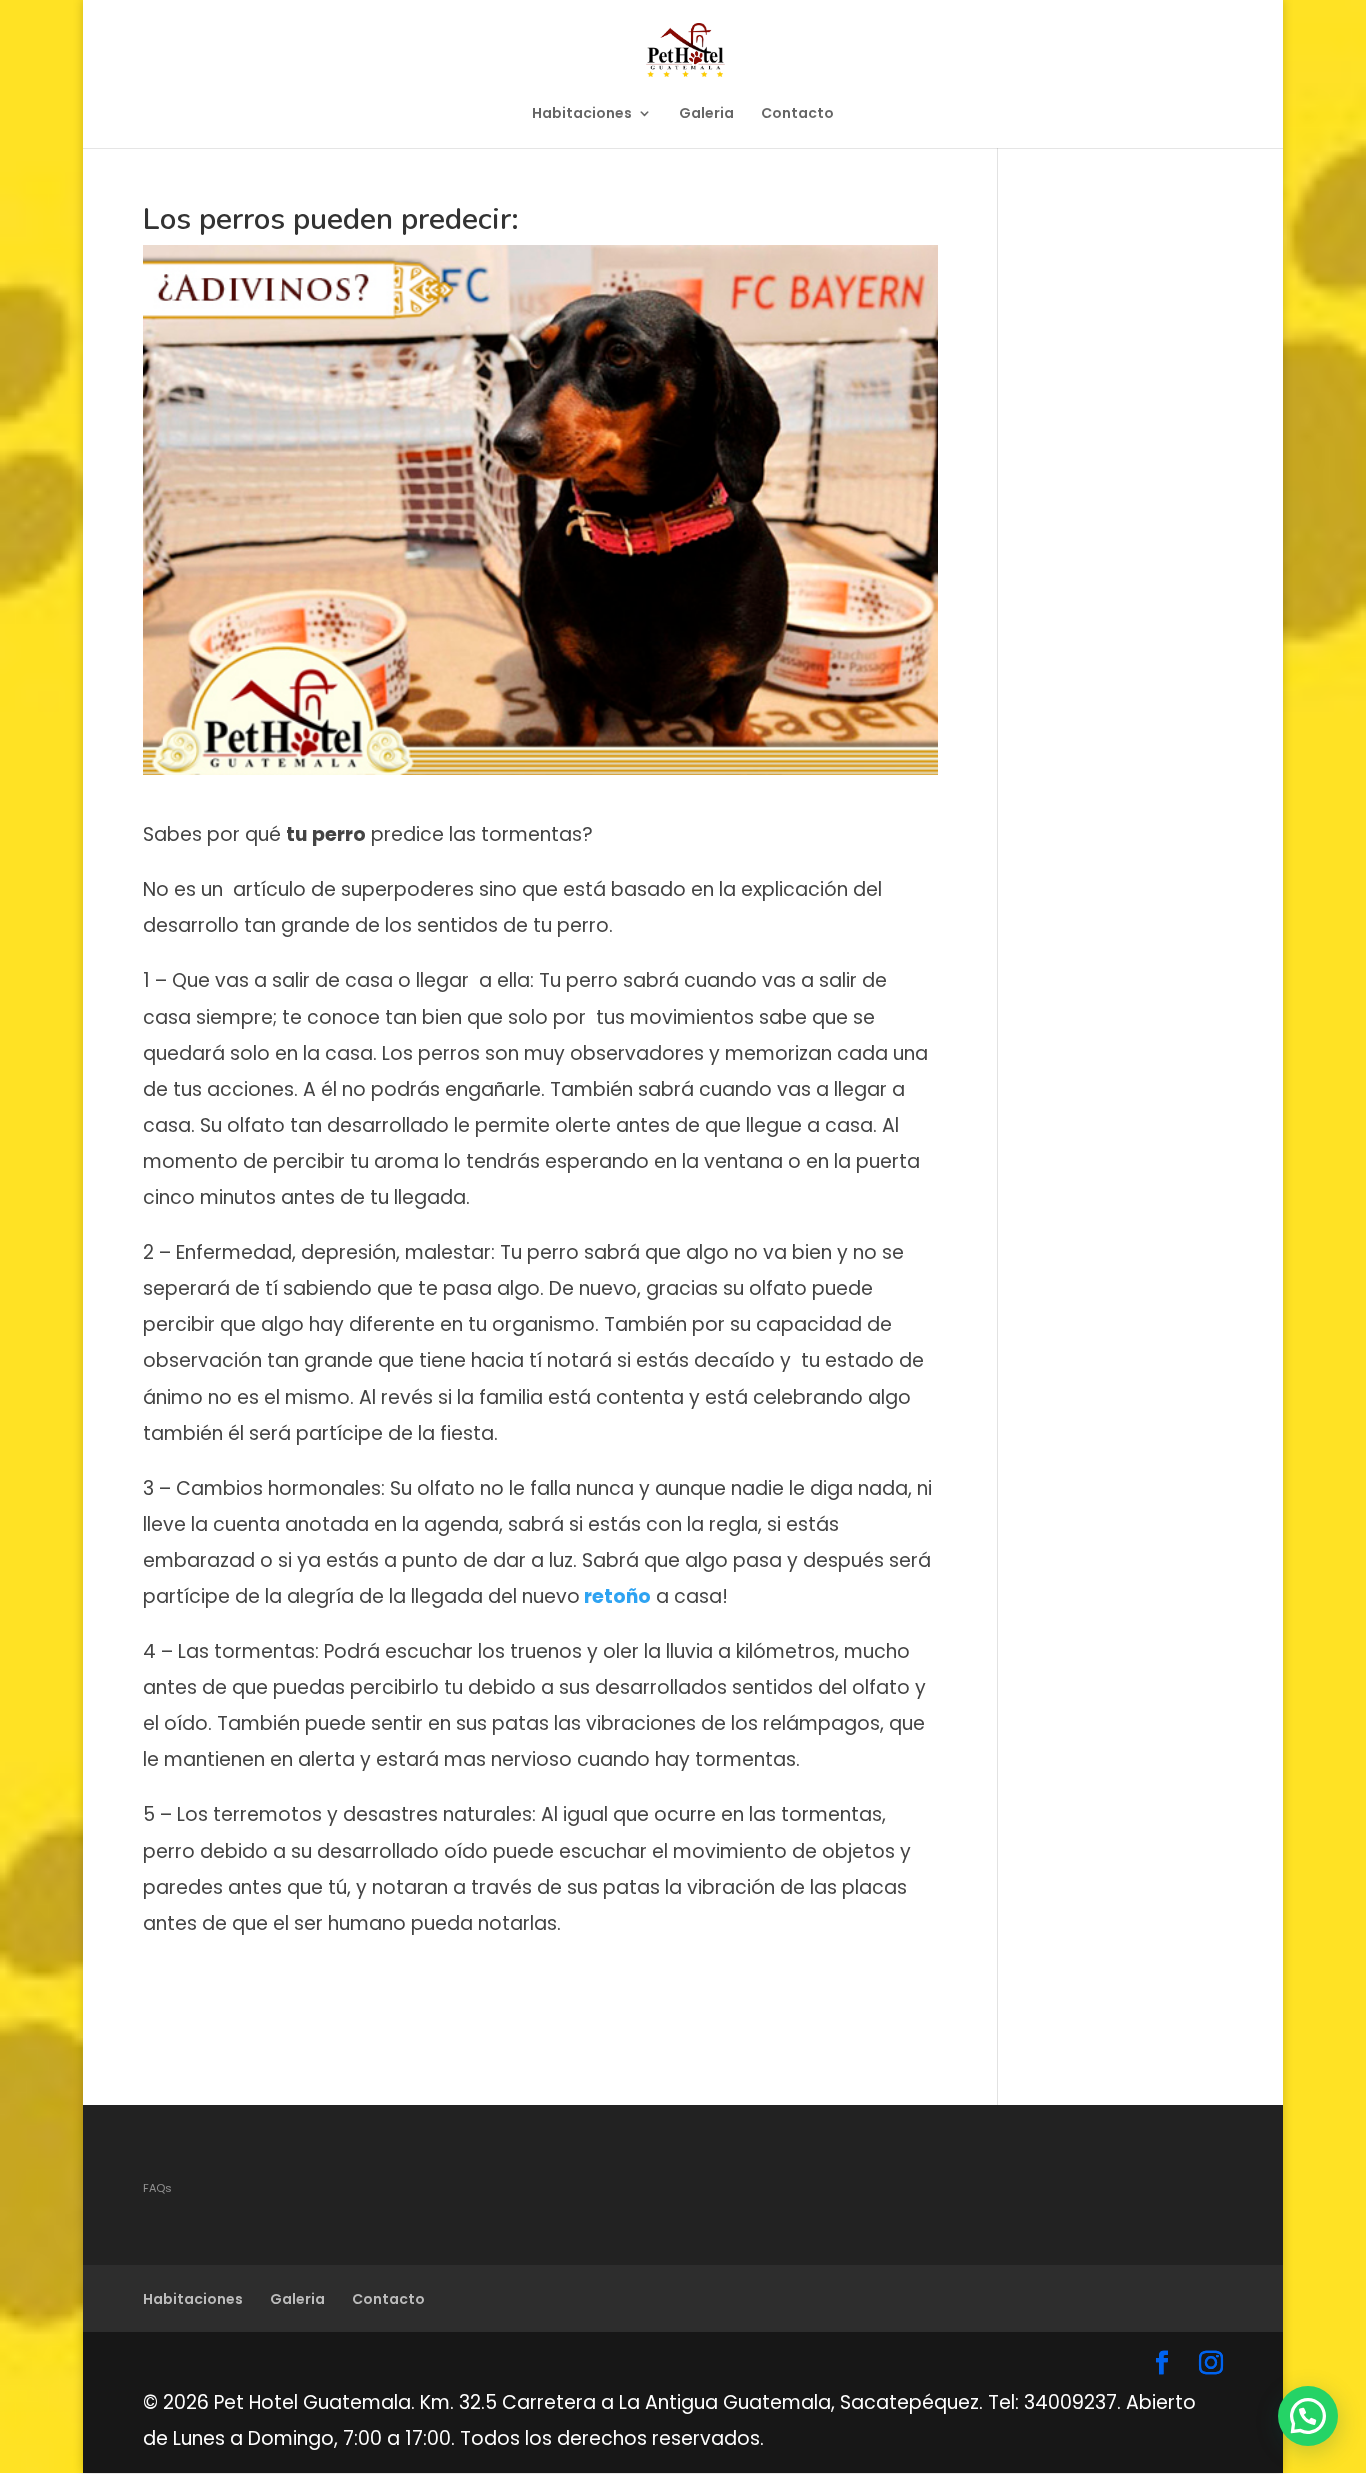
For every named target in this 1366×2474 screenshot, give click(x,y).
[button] (1308, 2416)
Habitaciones (582, 114)
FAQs (157, 2188)
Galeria (706, 114)
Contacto (797, 114)
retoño (615, 1596)
